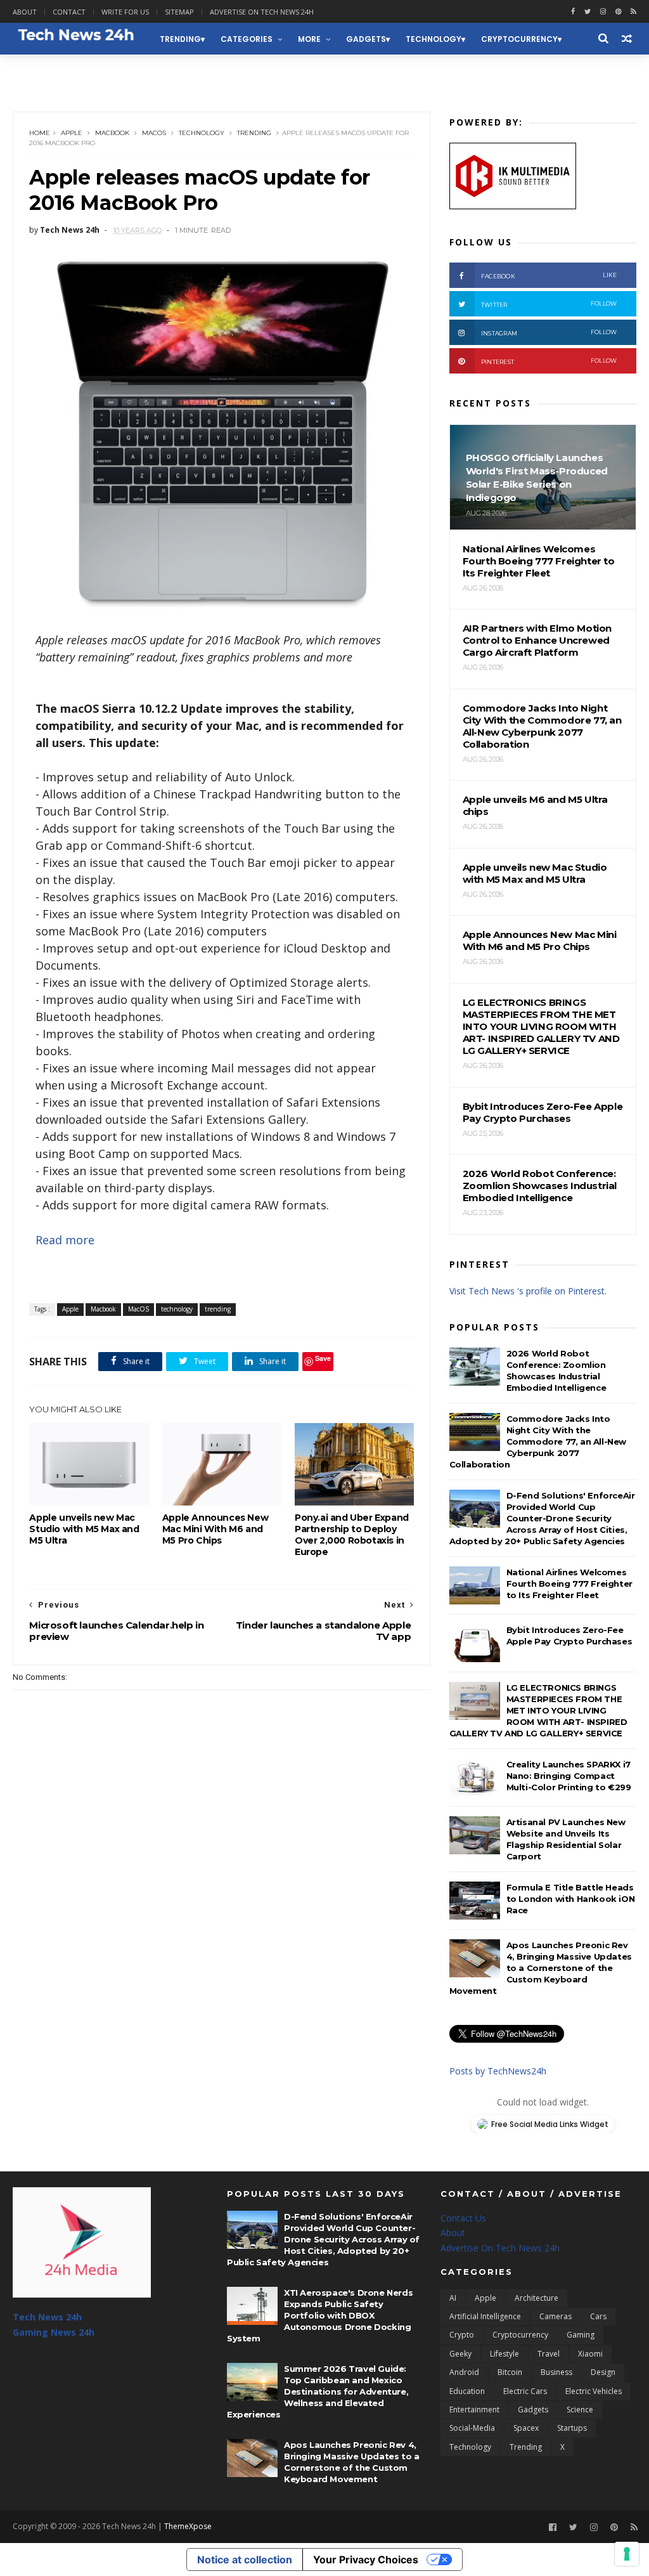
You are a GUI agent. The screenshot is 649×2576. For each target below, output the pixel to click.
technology (434, 39)
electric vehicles (594, 2391)
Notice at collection (245, 2560)
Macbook (112, 133)
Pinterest (549, 361)
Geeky (460, 2354)
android (464, 2372)
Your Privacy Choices (366, 2560)
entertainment (474, 2410)
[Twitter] (573, 2527)
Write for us (125, 12)
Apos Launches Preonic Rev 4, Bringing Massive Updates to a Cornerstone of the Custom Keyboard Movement (541, 1968)
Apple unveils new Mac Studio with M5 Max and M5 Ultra (84, 1529)
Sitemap (179, 12)
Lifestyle (504, 2354)
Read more (65, 1240)
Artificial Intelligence (485, 2316)
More (309, 39)
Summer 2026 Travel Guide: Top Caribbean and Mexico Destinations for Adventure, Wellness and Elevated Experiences (318, 2391)
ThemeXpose (188, 2526)
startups (572, 2428)
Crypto (462, 2335)
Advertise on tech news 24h (262, 12)
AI (453, 2298)
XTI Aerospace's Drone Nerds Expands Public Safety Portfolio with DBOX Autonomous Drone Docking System (320, 2315)
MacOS (154, 133)
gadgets (366, 39)
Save (323, 1358)
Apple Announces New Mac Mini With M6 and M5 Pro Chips (215, 1529)
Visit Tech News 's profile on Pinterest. (528, 1291)
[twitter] (588, 12)
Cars (598, 2316)
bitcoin (510, 2372)
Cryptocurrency (519, 39)
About (25, 12)
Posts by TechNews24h (498, 2071)
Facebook (549, 276)
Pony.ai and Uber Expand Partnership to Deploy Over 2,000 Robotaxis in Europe (352, 1535)
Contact (69, 12)
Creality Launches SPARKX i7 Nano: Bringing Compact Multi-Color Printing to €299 (569, 1776)
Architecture (537, 2298)
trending (180, 39)
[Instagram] (603, 12)
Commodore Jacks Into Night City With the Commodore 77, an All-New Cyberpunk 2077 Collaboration (538, 1441)
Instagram (549, 333)
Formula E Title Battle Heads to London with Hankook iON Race (571, 1899)
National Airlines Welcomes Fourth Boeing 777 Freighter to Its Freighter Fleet (569, 1584)
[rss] (633, 12)
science (580, 2410)
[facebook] (573, 12)
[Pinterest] (618, 12)
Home (40, 133)
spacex (526, 2428)
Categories (247, 39)
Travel (549, 2354)
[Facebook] (553, 2527)
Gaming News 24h (59, 71)
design (603, 2372)
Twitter (549, 304)
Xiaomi (590, 2354)
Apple (72, 133)
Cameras (556, 2316)
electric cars (525, 2391)
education (467, 2391)
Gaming (581, 2335)
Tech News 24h (47, 2317)
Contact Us (463, 2218)
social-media (472, 2428)
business (556, 2372)
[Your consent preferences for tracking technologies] (627, 2554)
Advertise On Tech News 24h (500, 2248)
